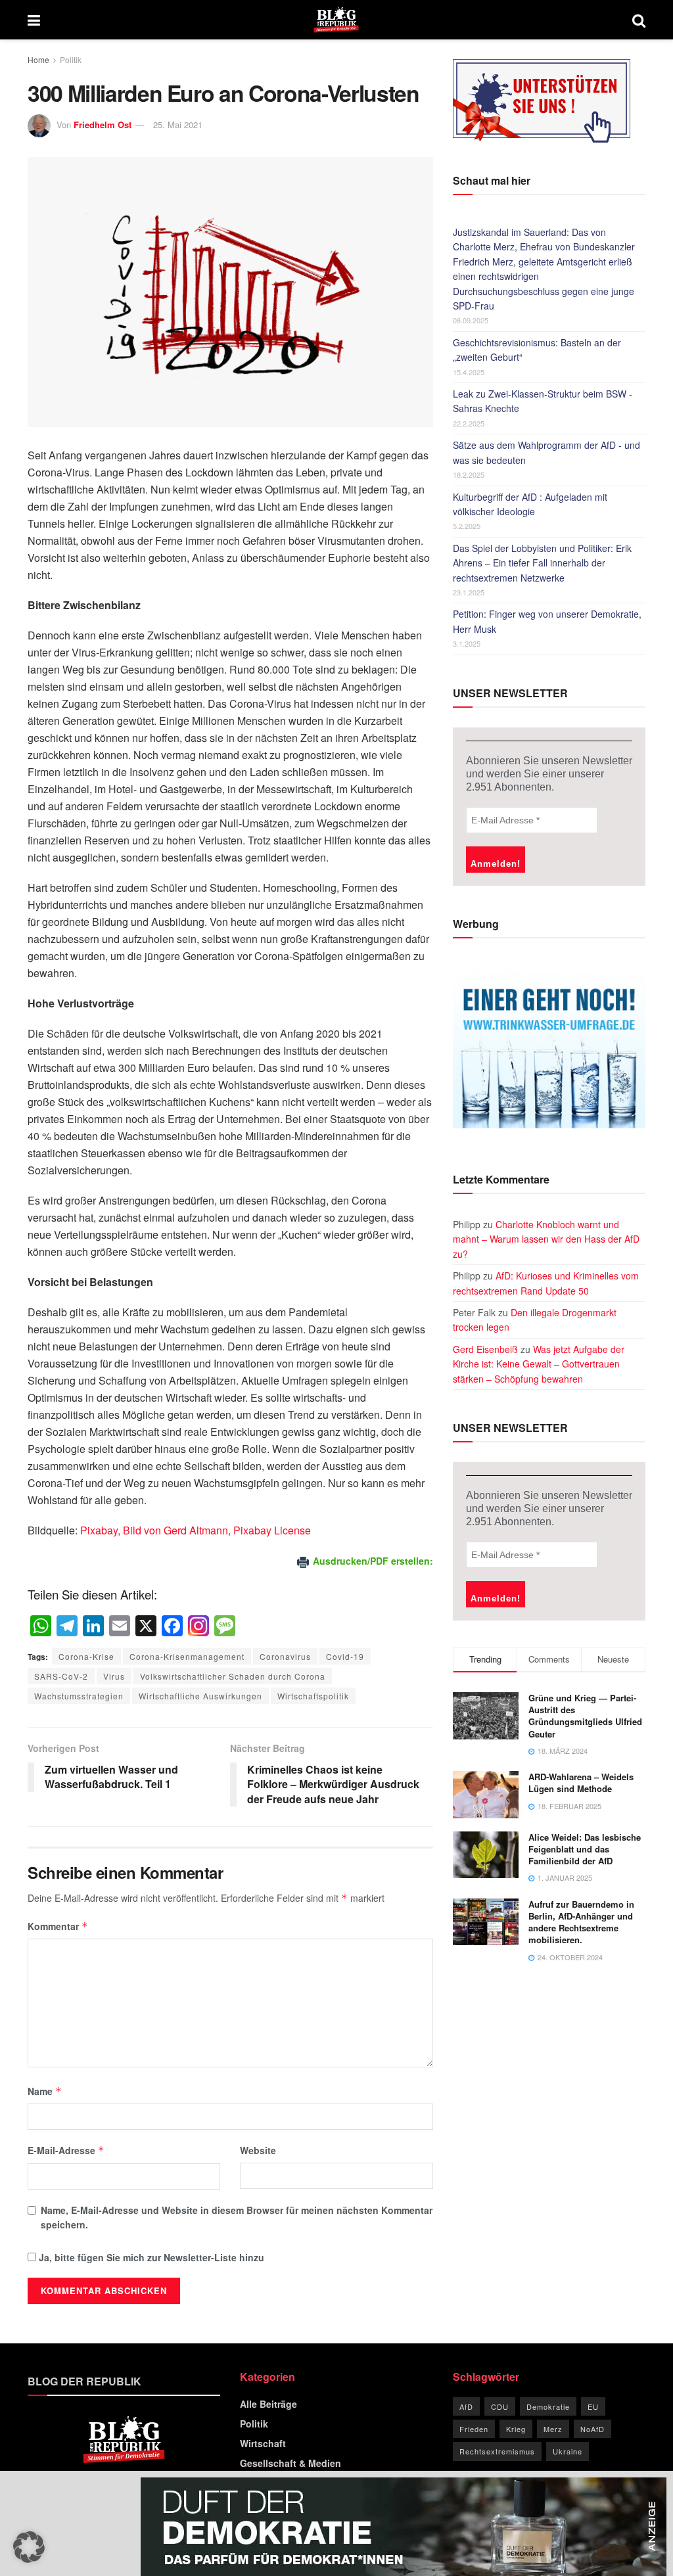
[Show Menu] (34, 20)
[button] (29, 2547)
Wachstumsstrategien (79, 1696)
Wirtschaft (263, 2443)
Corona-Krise (86, 1656)
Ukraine (568, 2451)
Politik (71, 59)
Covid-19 (345, 1656)
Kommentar (58, 1926)
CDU (500, 2406)
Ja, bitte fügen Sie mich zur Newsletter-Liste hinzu (150, 2257)
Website (258, 2150)
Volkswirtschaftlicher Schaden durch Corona (233, 1676)
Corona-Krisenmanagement (187, 1656)
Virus (114, 1676)
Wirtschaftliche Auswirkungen (200, 1696)
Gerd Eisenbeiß (485, 1349)
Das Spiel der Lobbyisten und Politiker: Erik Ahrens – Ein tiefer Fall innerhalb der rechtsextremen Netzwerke (542, 563)
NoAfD (592, 2429)
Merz (553, 2429)
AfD (466, 2406)
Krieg (516, 2429)
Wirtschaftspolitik (313, 1696)
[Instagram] (198, 1626)
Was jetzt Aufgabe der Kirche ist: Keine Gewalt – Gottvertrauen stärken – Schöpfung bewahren (539, 1364)
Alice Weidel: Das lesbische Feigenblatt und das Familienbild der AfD (585, 1849)
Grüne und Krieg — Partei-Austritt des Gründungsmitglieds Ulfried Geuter (585, 1716)
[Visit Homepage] (336, 20)
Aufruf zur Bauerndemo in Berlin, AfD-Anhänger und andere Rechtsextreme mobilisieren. (581, 1922)
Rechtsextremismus (497, 2451)
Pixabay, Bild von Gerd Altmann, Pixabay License (196, 1530)
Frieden (474, 2429)
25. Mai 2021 (178, 125)
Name (45, 2091)
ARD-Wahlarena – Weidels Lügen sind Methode (581, 1782)
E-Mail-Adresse (66, 2150)
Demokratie (548, 2406)
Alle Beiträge (268, 2404)
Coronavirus (285, 1656)
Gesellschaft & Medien (290, 2463)
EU (593, 2406)
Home (38, 59)
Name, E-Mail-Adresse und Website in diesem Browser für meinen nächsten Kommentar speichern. (237, 2217)
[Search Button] (639, 20)
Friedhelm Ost (103, 125)
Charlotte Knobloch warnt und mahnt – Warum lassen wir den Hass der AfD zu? (546, 1239)
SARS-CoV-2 (61, 1676)
